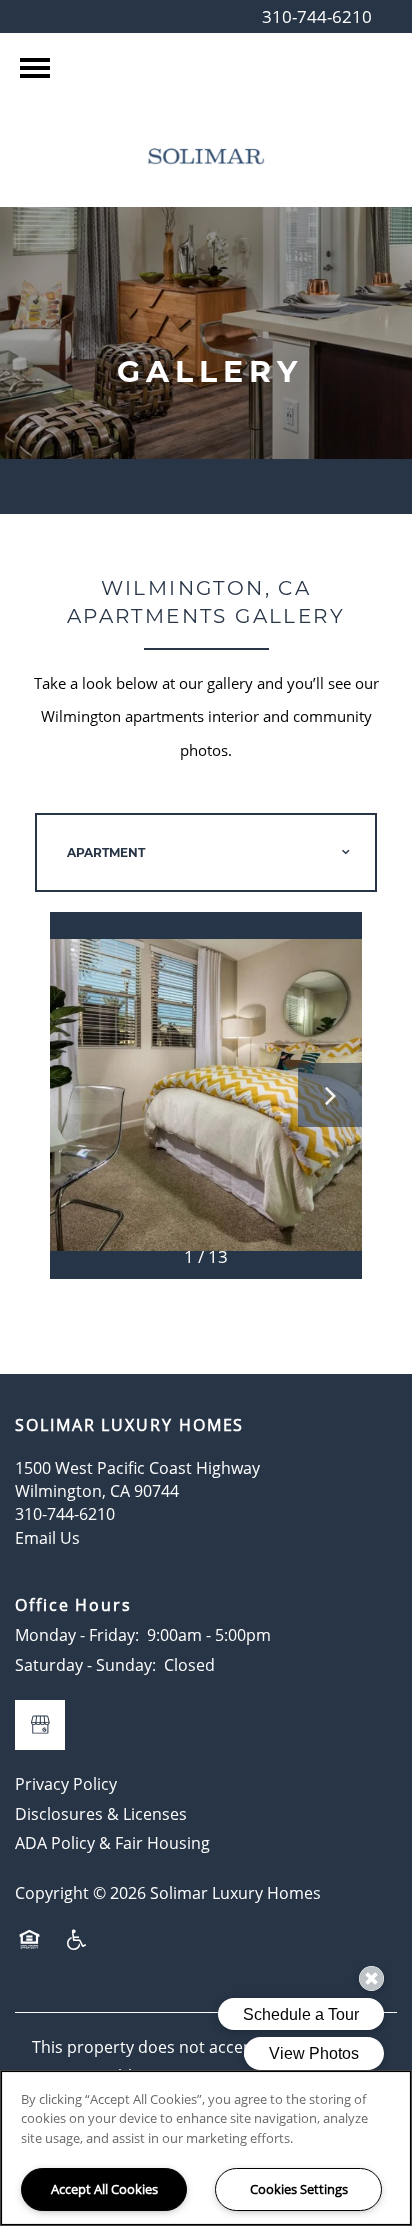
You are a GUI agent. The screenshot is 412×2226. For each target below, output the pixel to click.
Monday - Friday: (77, 1635)
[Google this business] (40, 1725)
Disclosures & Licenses (101, 1814)
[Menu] (35, 68)
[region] (206, 2148)
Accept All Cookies (104, 2189)
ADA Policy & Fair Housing (112, 1843)
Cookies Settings (299, 2189)
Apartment (106, 852)
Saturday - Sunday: (85, 1665)
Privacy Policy (66, 1784)
